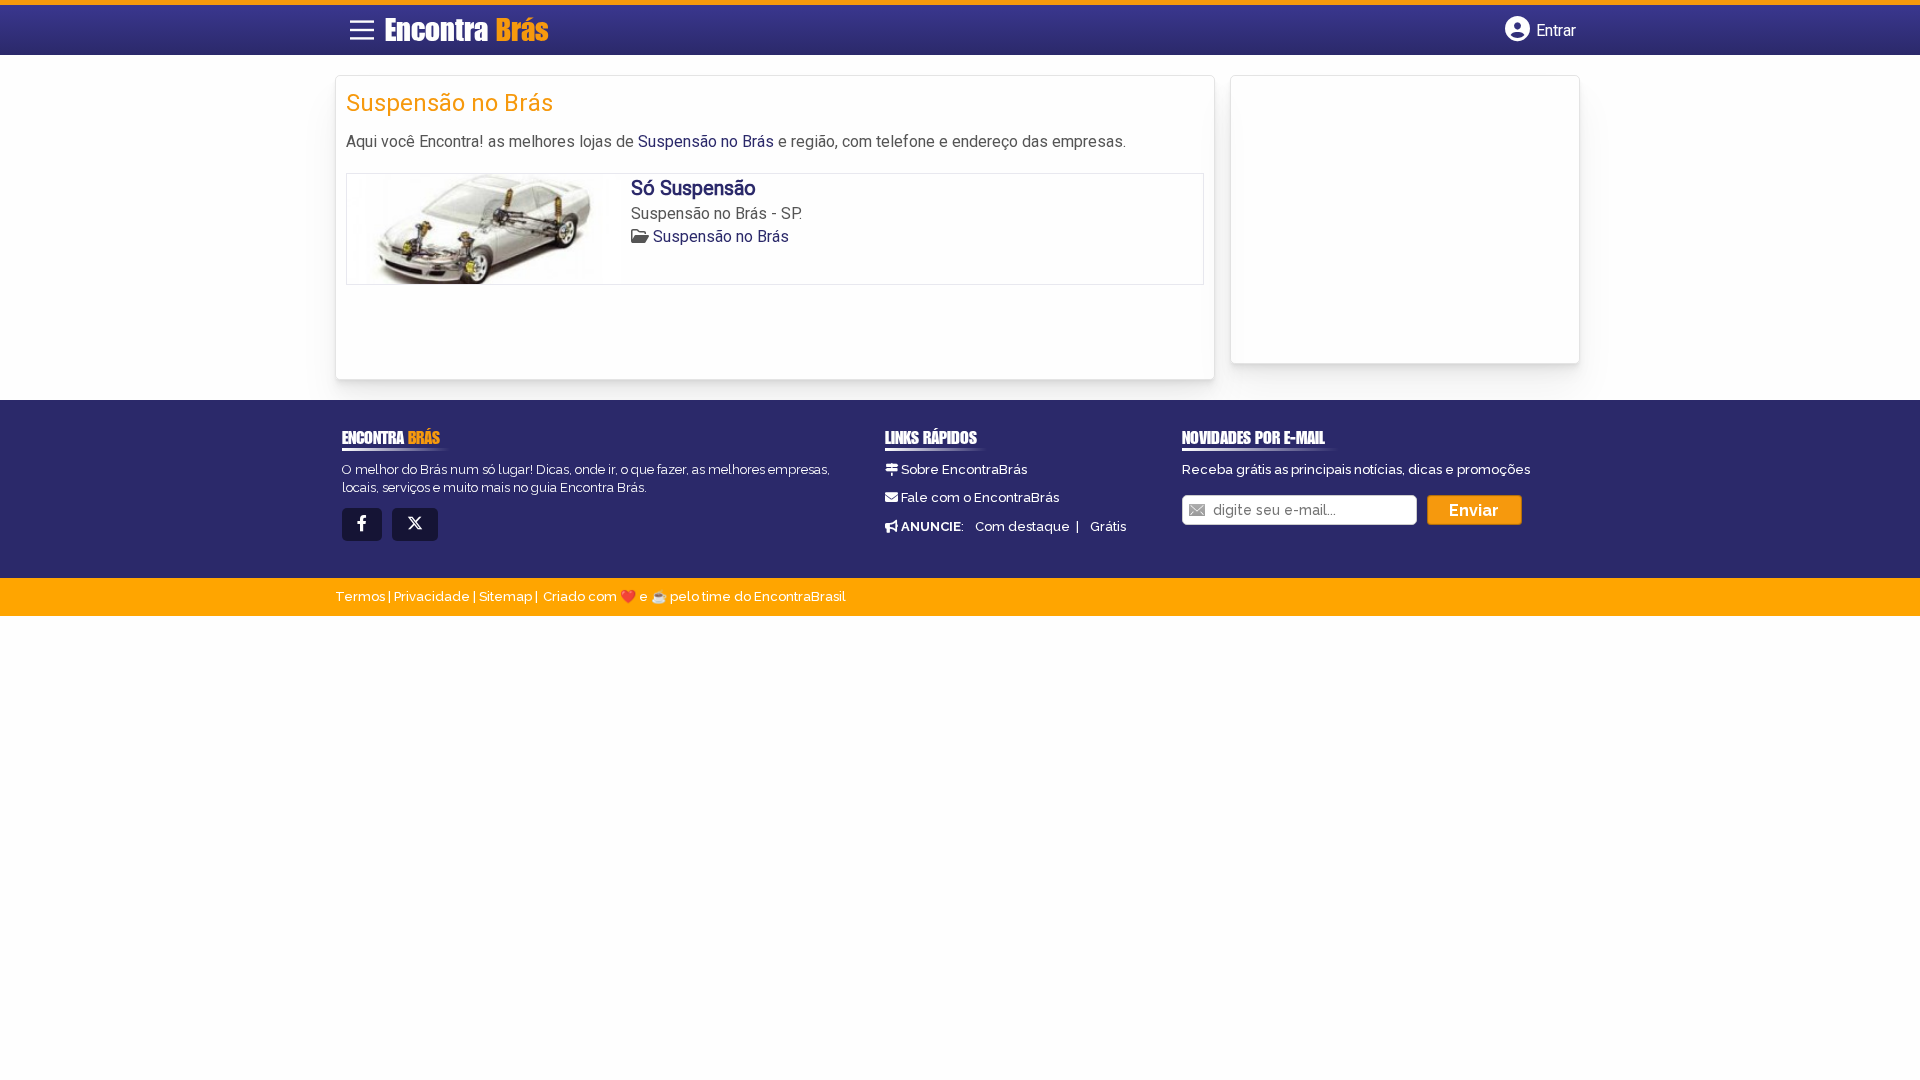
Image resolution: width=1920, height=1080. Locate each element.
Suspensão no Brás (706, 141)
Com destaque (1022, 526)
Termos (360, 596)
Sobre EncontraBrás (964, 469)
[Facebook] (362, 524)
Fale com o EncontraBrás (980, 497)
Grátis (1108, 526)
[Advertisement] (1391, 221)
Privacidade (432, 596)
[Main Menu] (362, 30)
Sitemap (505, 596)
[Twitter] (415, 524)
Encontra (467, 29)
